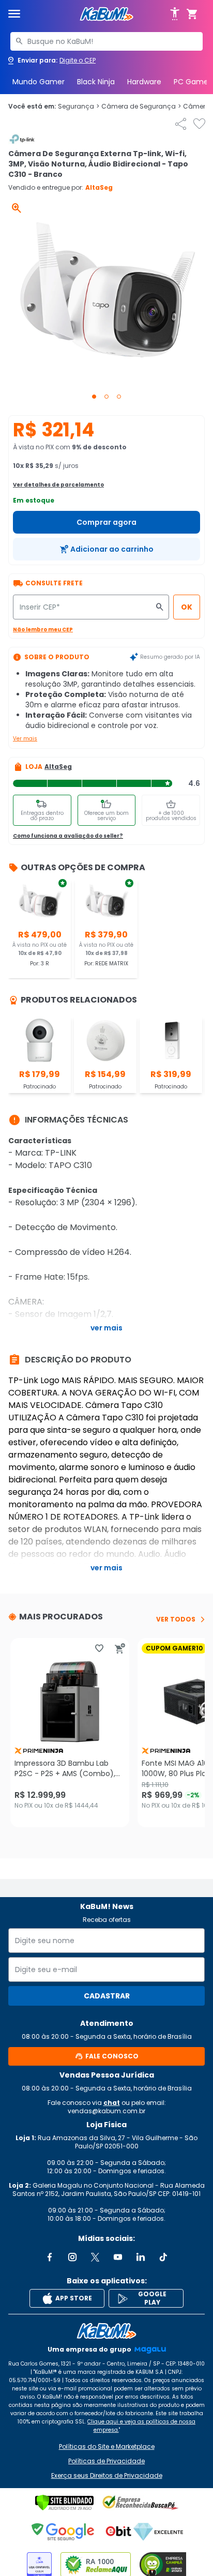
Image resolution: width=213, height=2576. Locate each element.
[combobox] (106, 41)
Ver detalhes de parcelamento (58, 485)
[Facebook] (50, 2257)
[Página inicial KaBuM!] (106, 14)
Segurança (79, 107)
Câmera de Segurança (141, 107)
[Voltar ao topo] (106, 2331)
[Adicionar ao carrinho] (120, 1648)
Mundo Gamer (39, 82)
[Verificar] (64, 2503)
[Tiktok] (163, 2257)
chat (112, 2103)
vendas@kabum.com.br (106, 2111)
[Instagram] (72, 2257)
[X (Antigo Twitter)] (95, 2257)
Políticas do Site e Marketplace (107, 2447)
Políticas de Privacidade (106, 2461)
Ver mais (25, 739)
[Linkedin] (141, 2257)
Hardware (144, 82)
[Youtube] (118, 2257)
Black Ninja (96, 82)
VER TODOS (176, 1619)
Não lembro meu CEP (43, 630)
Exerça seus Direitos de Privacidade (107, 2476)
